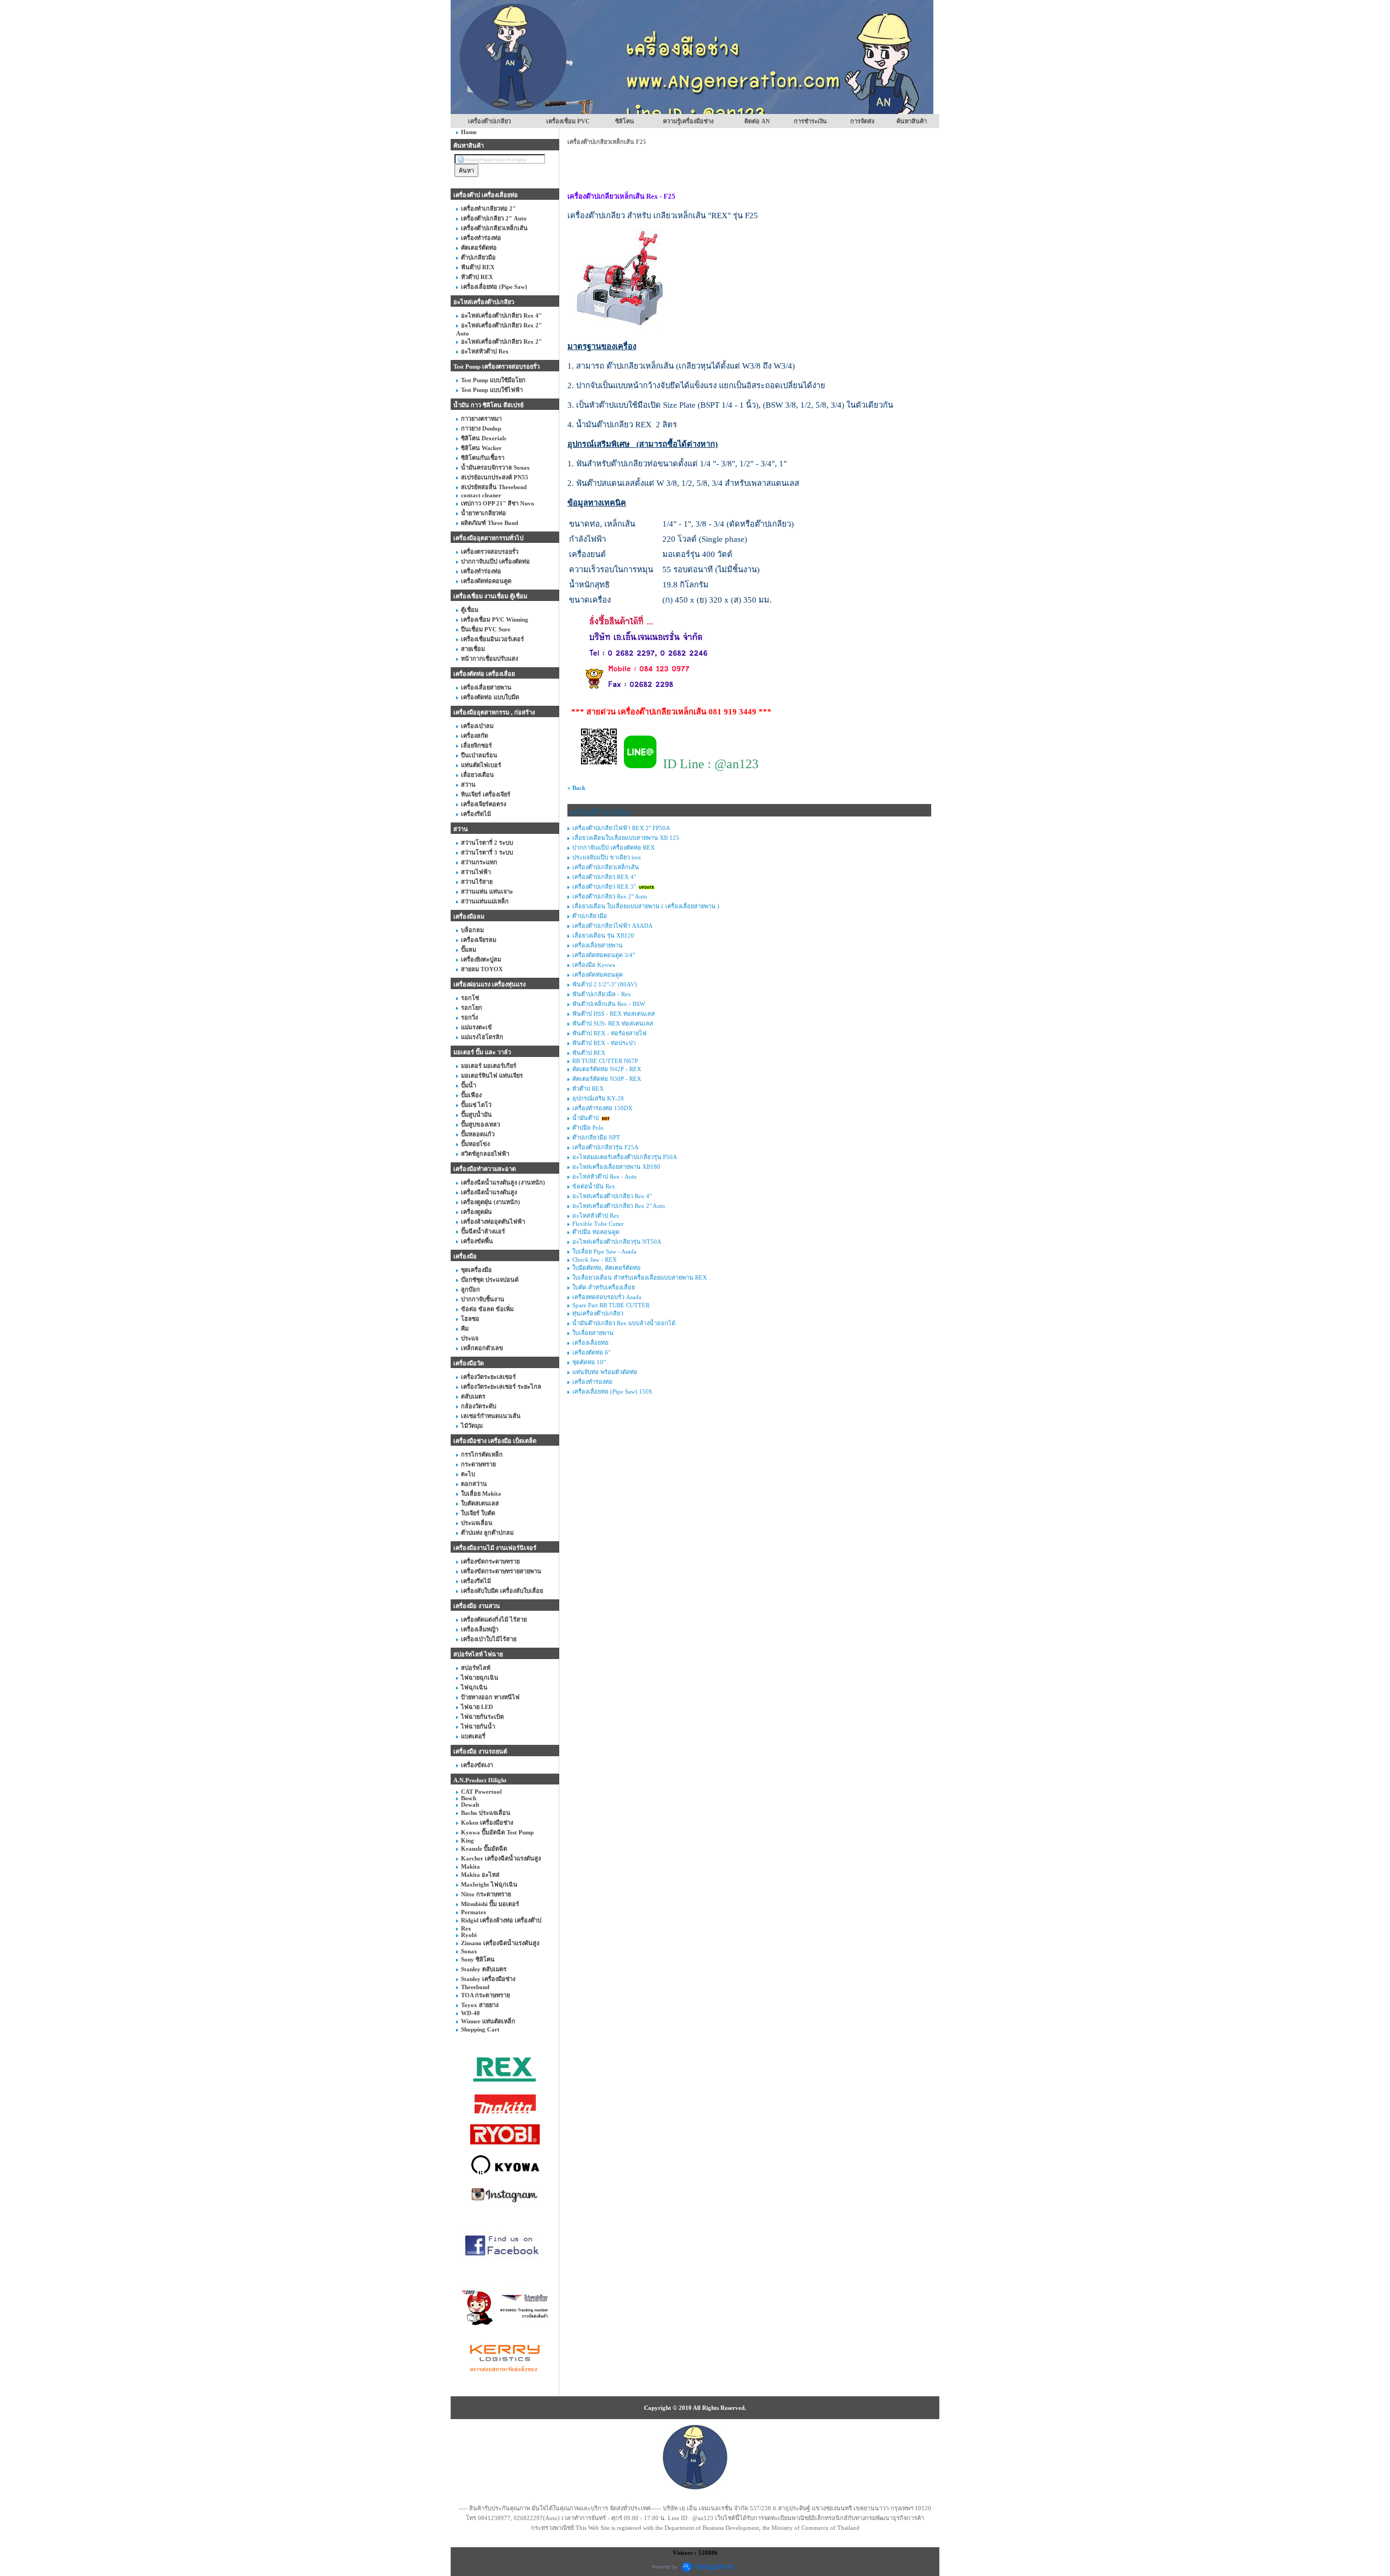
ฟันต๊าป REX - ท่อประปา (604, 1043)
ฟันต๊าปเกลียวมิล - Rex (602, 994)
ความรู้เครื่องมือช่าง (688, 121)
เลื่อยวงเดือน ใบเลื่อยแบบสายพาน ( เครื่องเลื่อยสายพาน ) (646, 906)
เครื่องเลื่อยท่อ (590, 1343)
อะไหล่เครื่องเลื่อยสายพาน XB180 (616, 1167)
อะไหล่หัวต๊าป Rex (596, 1216)
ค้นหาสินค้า (912, 121)
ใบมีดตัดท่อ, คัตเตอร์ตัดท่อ (606, 1268)
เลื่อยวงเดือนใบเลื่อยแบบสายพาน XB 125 (626, 838)
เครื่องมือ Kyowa (594, 965)
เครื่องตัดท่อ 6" (591, 1352)
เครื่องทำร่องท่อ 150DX (602, 1108)
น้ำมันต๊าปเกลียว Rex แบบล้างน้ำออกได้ (624, 1323)
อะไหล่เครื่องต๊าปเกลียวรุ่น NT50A (617, 1242)
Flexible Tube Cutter (598, 1224)
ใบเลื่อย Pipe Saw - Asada (604, 1251)
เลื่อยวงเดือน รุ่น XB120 (603, 935)
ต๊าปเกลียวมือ (590, 916)
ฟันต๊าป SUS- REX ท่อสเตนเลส (613, 1023)
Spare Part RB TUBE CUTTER (611, 1305)
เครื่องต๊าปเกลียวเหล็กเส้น (606, 867)
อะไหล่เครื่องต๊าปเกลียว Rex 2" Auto (619, 1206)
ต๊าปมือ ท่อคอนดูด (596, 1232)
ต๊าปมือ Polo (588, 1128)
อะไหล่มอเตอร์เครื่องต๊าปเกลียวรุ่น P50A (625, 1157)
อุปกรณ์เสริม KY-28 (598, 1098)
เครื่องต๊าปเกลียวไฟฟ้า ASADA (612, 926)
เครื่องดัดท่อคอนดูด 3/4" (604, 955)
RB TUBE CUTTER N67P (605, 1061)
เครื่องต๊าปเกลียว (489, 121)
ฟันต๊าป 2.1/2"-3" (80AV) (605, 984)
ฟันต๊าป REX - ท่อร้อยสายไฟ (609, 1033)
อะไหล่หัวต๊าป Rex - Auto (605, 1176)
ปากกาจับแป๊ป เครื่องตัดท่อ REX (614, 847)
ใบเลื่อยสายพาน (593, 1333)
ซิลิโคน (625, 121)
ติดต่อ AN (757, 121)
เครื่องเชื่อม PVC (568, 121)
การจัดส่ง (862, 121)
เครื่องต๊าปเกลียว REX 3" (604, 887)
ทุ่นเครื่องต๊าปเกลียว (598, 1313)
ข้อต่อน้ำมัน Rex (594, 1186)
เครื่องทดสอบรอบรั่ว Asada (607, 1297)
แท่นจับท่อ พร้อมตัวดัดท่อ (605, 1372)
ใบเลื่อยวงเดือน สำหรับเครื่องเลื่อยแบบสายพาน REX (640, 1277)
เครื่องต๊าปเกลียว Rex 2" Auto (610, 896)
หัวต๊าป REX (588, 1088)
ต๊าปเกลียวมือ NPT (596, 1137)
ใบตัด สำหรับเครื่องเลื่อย (604, 1287)
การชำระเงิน (810, 121)
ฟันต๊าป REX (589, 1053)
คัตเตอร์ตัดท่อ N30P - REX (607, 1079)
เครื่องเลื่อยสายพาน (598, 945)
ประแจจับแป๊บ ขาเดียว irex (607, 857)
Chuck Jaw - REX (595, 1259)
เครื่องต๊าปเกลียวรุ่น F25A (605, 1147)
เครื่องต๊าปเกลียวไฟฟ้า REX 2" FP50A (621, 828)
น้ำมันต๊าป (586, 1118)
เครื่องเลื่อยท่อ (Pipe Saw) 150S (612, 1391)
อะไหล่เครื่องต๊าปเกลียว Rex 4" (612, 1196)
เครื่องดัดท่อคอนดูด (598, 974)
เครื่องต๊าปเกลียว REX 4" (604, 877)
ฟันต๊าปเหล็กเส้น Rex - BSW (609, 1004)
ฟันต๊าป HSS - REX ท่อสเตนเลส (614, 1014)
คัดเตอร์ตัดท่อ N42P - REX (607, 1069)
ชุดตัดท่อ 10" (590, 1362)
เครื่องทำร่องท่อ (592, 1382)
